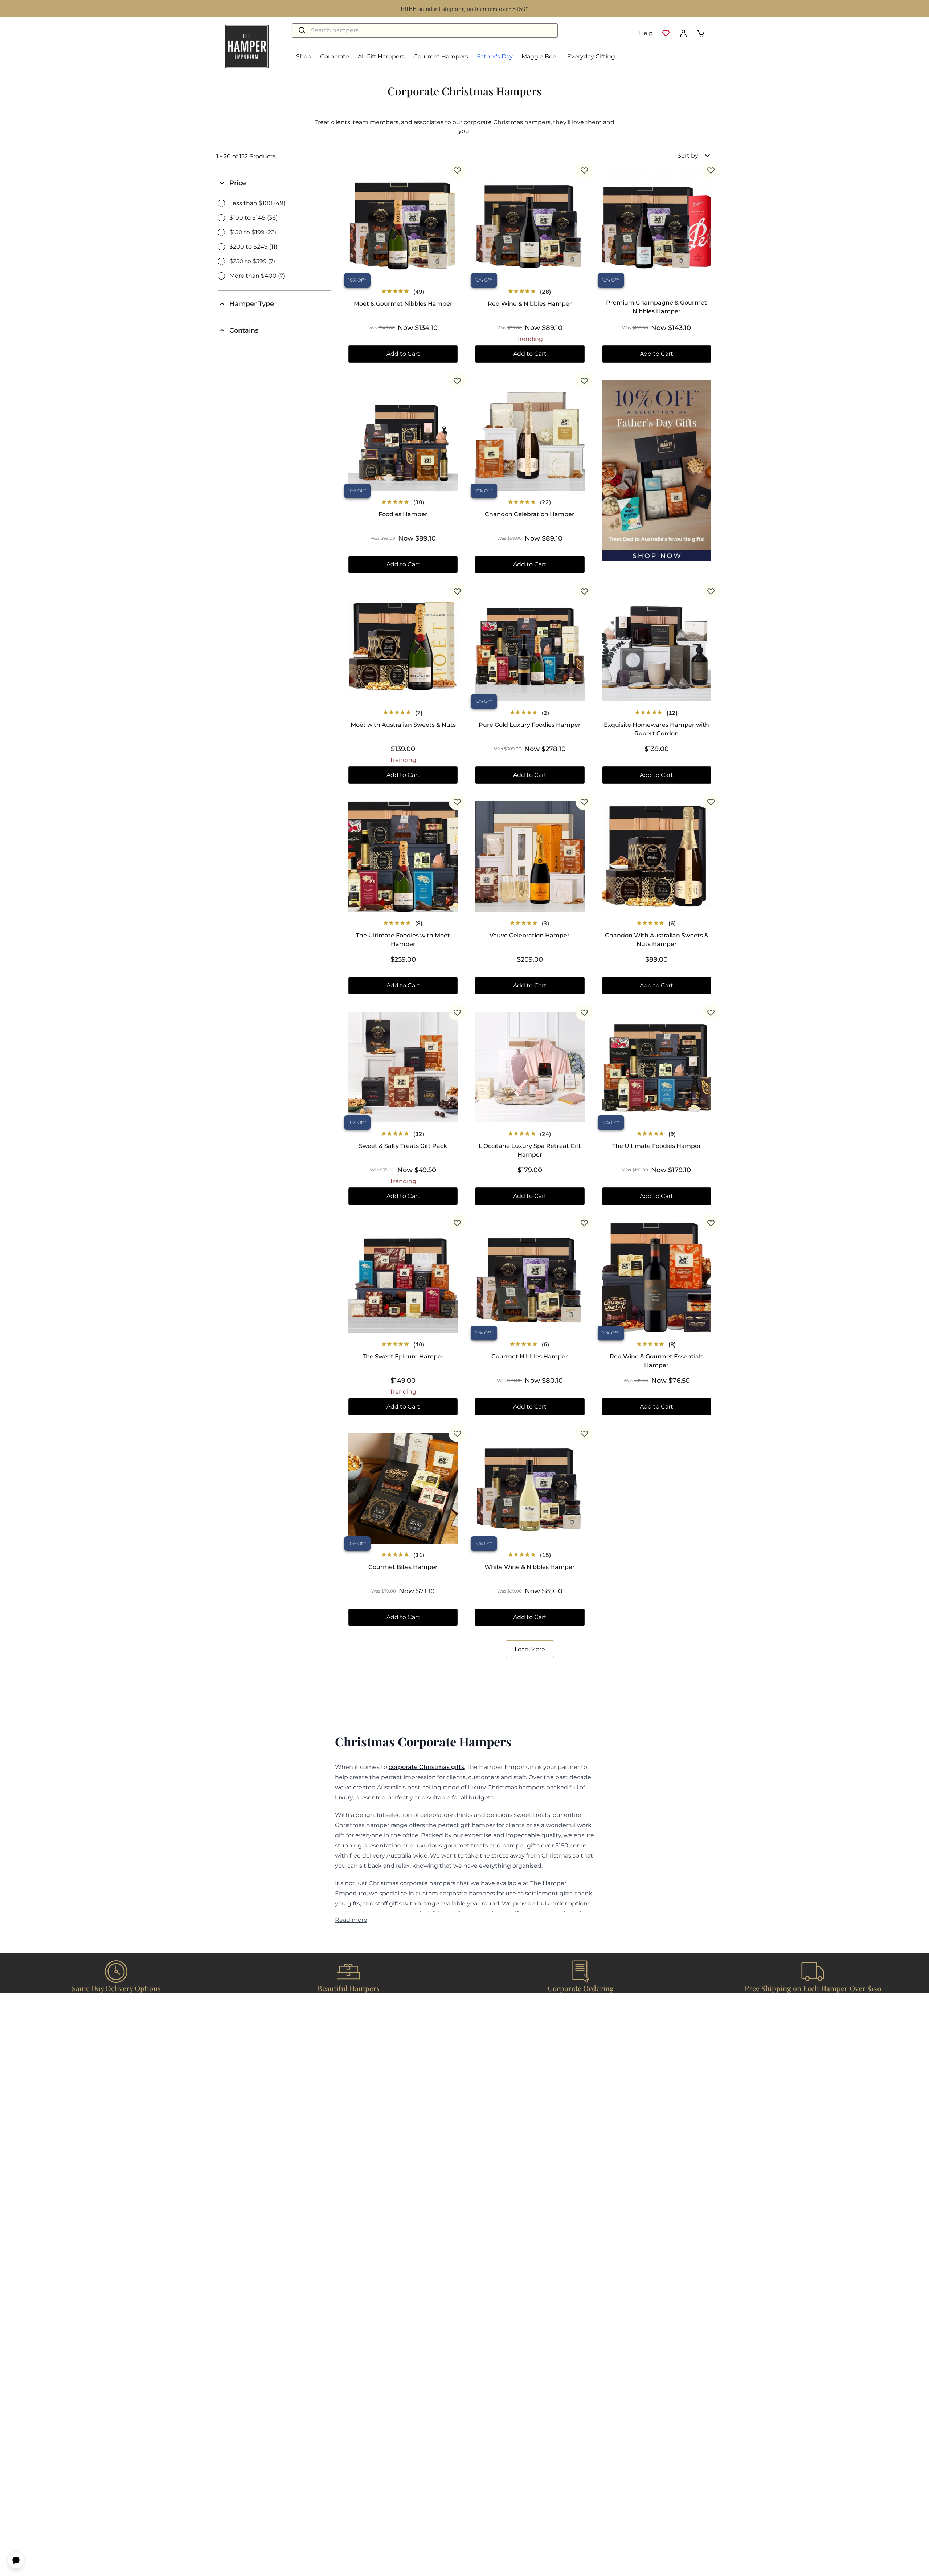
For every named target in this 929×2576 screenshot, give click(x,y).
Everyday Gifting (591, 56)
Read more (351, 1920)
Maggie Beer (540, 56)
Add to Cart (403, 354)
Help (646, 33)
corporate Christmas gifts (426, 1767)
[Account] (683, 33)
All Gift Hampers (381, 56)
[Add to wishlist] (457, 170)
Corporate (335, 56)
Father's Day (495, 56)
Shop (304, 56)
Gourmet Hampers (441, 56)
